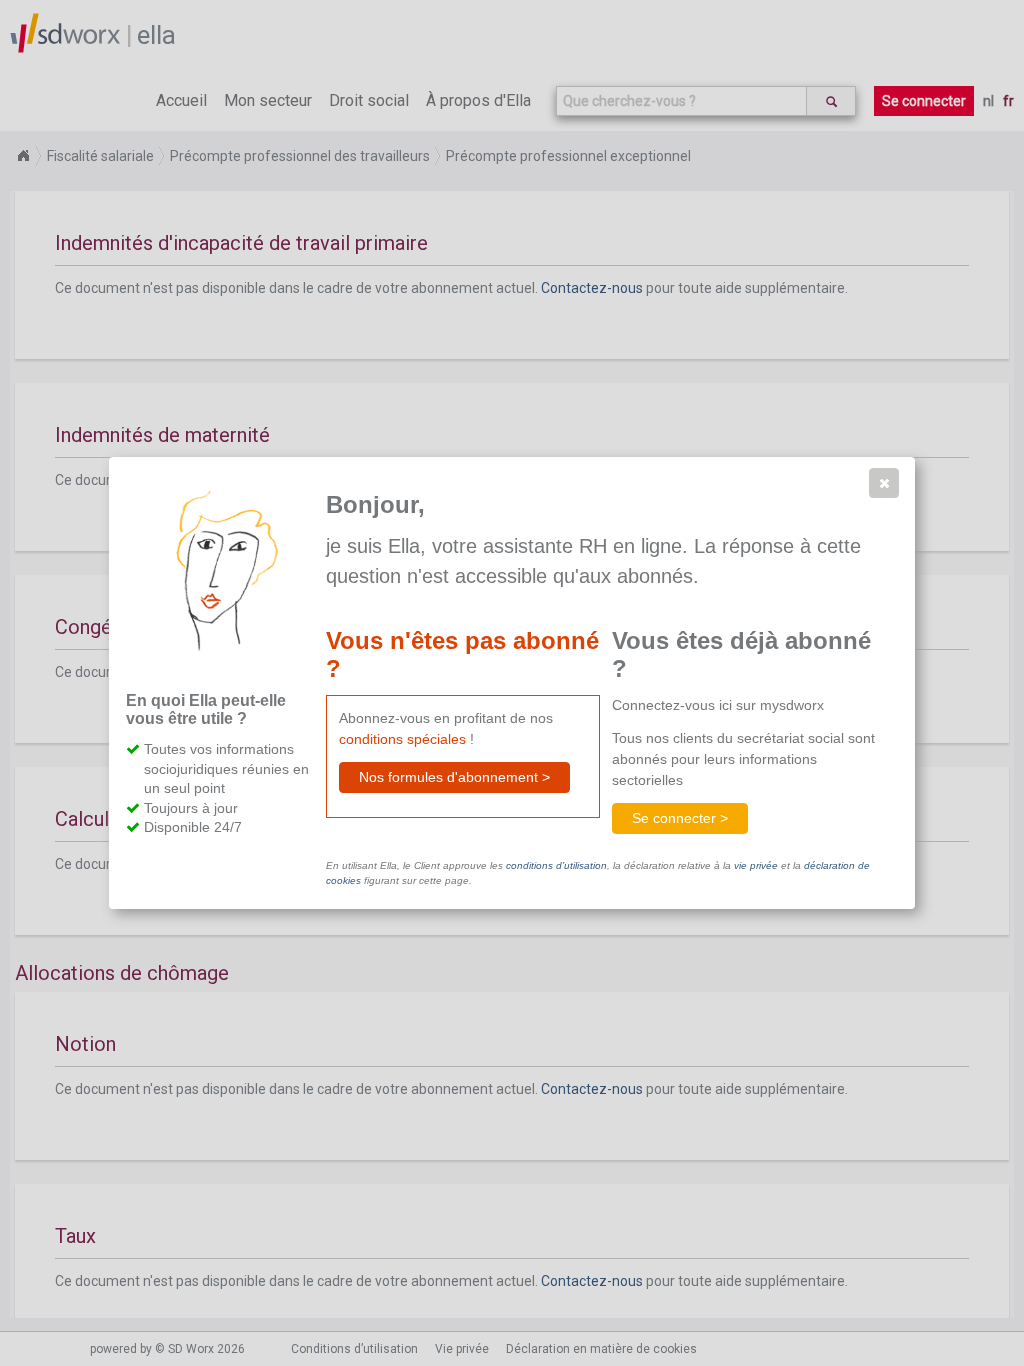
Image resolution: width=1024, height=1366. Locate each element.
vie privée (756, 865)
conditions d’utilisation (556, 865)
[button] (884, 483)
